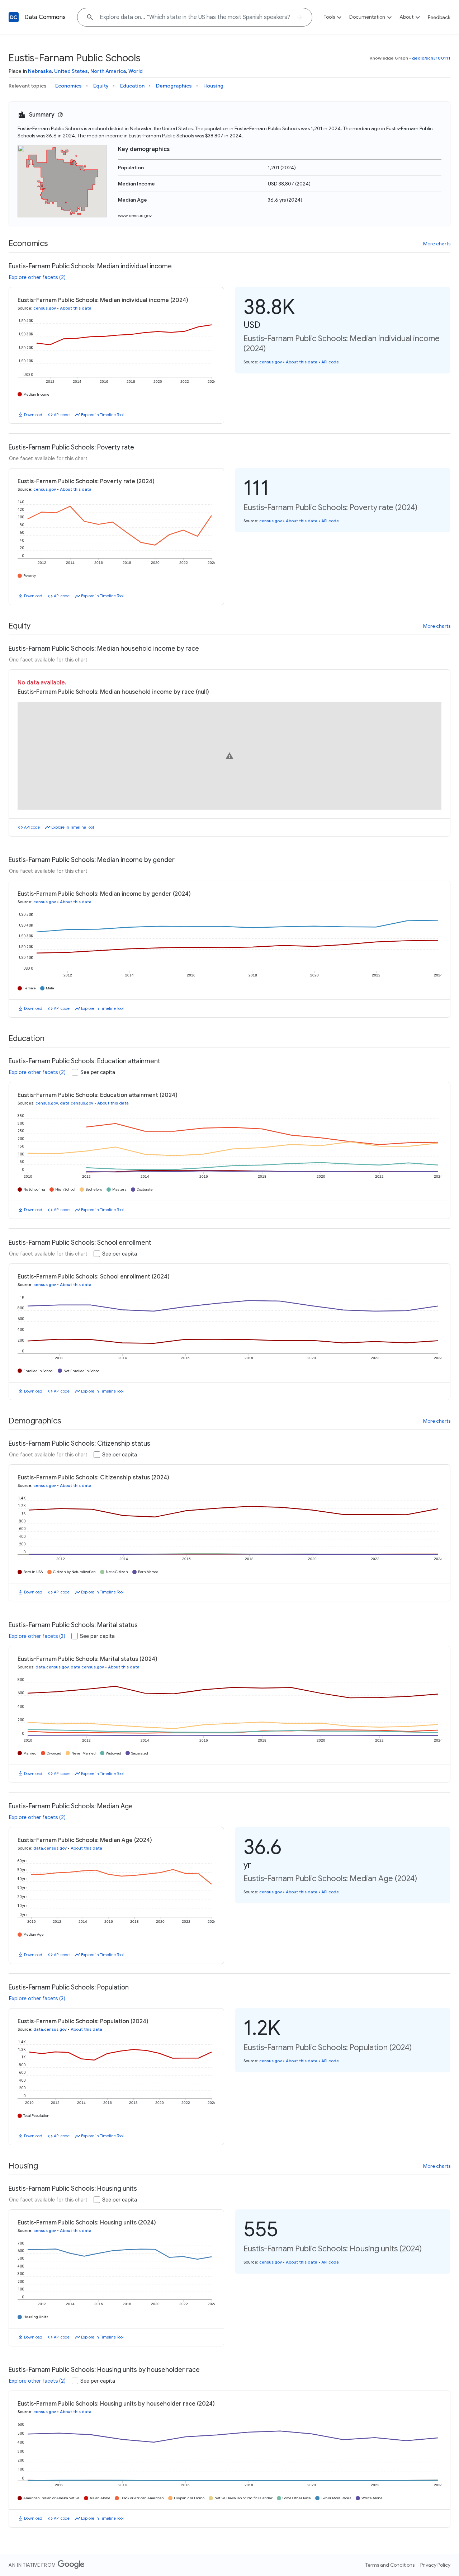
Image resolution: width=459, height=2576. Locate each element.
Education (132, 86)
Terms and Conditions (390, 2565)
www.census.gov (135, 215)
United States (71, 71)
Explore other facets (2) (37, 277)
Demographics (174, 86)
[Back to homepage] (14, 17)
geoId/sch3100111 (431, 58)
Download (33, 415)
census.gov (45, 308)
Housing (213, 86)
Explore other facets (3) (37, 1636)
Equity (101, 86)
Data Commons (45, 17)
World (136, 71)
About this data (76, 308)
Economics (68, 86)
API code (62, 415)
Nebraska (40, 71)
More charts (437, 244)
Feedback (439, 17)
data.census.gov (77, 1103)
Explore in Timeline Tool (102, 415)
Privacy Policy (435, 2565)
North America (108, 71)
